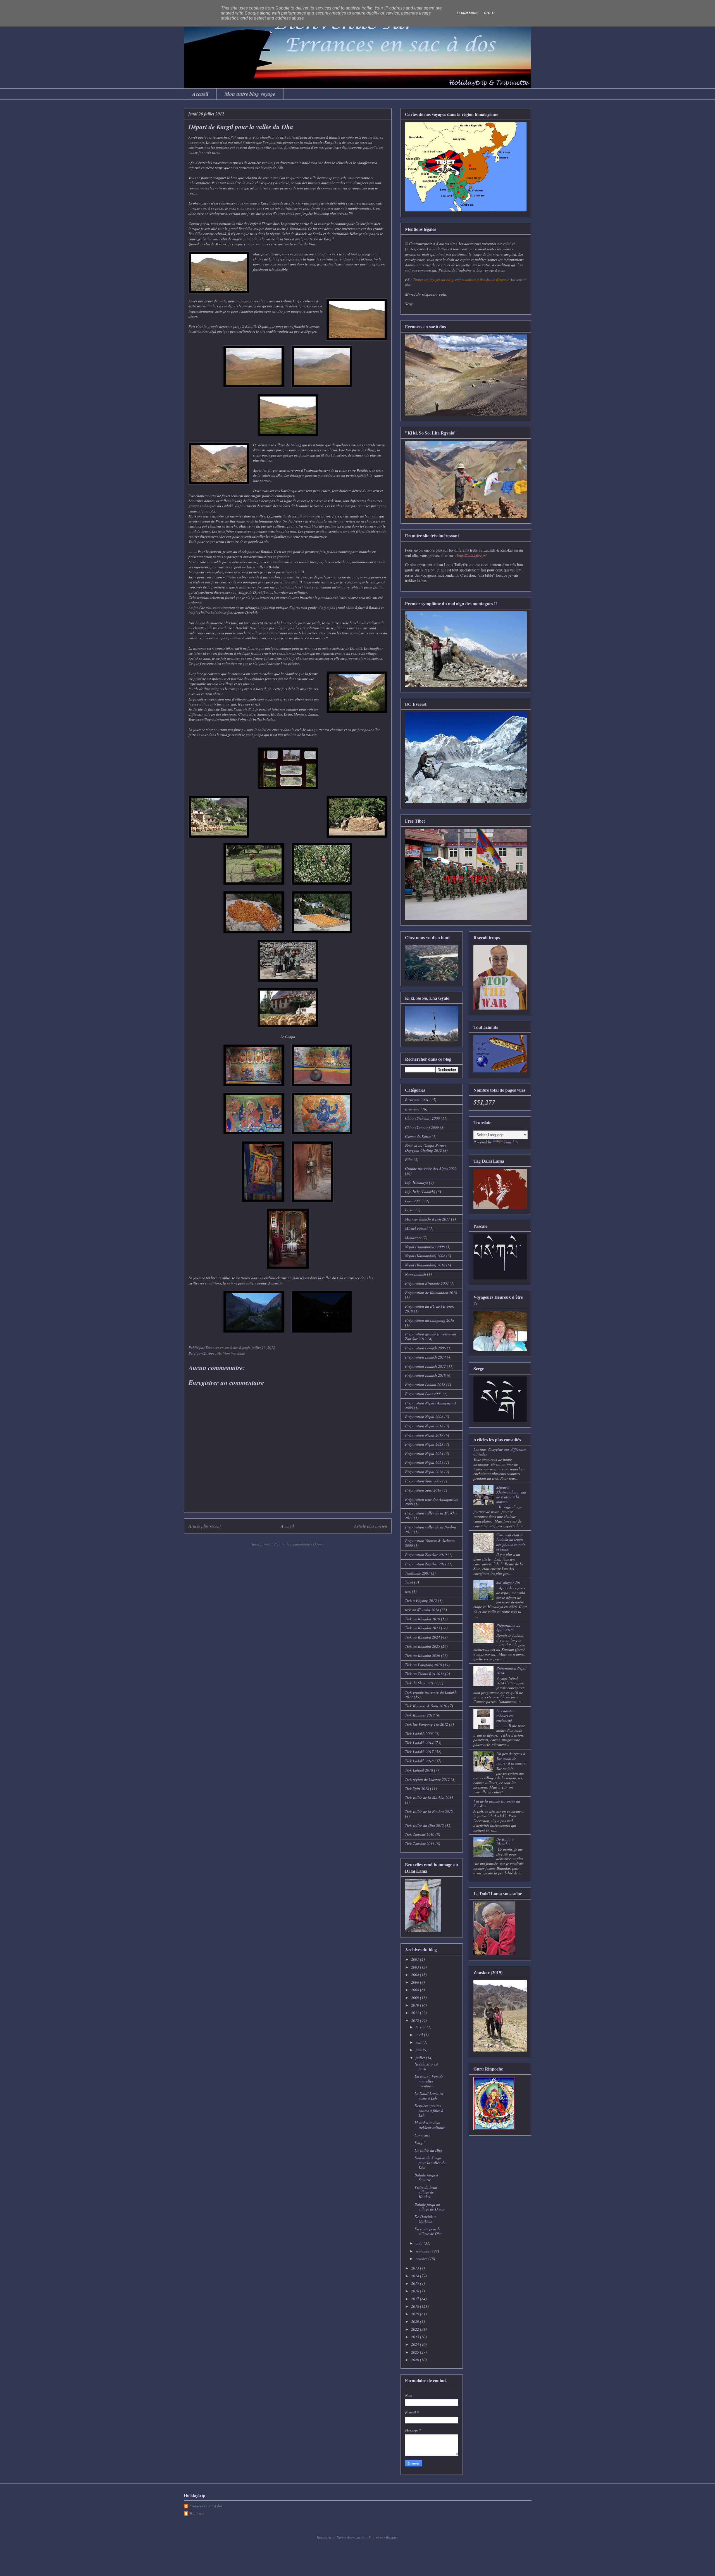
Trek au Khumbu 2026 (422, 1655)
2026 (416, 2360)
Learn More (468, 13)
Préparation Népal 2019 (424, 1435)
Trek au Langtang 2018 (423, 1665)
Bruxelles (412, 1109)
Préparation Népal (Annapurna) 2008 (430, 1405)
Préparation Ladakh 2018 (425, 1375)
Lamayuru (422, 2135)
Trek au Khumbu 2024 (422, 1637)
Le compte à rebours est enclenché (506, 1716)
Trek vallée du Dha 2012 (424, 1825)
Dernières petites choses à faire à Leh (429, 2110)
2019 (416, 2314)
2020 (416, 2321)
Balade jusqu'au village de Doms (429, 2207)
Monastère (413, 1237)
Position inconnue (231, 1353)
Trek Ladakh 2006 (419, 1733)
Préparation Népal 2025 (424, 1462)
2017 (416, 2299)
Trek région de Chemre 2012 (427, 1779)
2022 (416, 2329)
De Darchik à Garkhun (425, 2219)
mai (419, 2042)
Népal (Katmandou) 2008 (425, 1256)
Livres (410, 1210)
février (421, 2027)
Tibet (409, 1582)
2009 (416, 1997)
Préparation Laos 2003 (423, 1394)
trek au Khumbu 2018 (422, 1610)
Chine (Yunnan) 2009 (422, 1127)
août (420, 2243)
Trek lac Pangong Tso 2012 (426, 1724)
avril (420, 2035)
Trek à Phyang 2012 (421, 1600)
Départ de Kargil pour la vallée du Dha (430, 2163)
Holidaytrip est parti (426, 2066)
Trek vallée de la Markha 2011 (429, 1797)
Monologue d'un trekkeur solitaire (430, 2125)
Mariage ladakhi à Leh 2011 (427, 1219)
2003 (416, 1967)
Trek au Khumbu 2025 (422, 1646)
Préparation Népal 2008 (424, 1417)
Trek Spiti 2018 (417, 1788)
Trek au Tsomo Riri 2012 (425, 1674)
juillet (421, 2058)
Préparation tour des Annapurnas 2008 (431, 1502)
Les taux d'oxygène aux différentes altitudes (500, 1452)
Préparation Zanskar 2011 (426, 1564)
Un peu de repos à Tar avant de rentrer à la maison (511, 1758)
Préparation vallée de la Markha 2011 (431, 1515)
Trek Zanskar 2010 (420, 1834)
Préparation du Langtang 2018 (430, 1320)
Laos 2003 (413, 1201)
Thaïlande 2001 (417, 1573)
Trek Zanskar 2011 (420, 1843)
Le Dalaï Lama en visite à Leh (429, 2096)
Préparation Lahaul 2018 (425, 1384)
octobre (422, 2258)
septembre (424, 2251)
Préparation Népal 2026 (424, 1472)
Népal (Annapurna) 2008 (425, 1247)
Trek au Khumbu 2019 (422, 1619)
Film (409, 1159)
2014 (416, 2276)
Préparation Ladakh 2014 (425, 1357)
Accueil (200, 94)
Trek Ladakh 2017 (419, 1752)
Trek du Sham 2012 (420, 1683)
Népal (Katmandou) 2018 (425, 1265)
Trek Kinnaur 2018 (420, 1715)
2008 (416, 1990)
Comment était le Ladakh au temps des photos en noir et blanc (511, 1542)
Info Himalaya (416, 1182)
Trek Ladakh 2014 (419, 1743)
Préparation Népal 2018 (424, 1426)
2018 (416, 2306)
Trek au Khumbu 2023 (422, 1628)
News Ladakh (415, 1274)
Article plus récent (205, 1526)
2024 (416, 2344)
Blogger (392, 2537)
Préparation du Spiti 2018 (508, 1628)
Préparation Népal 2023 (424, 1444)
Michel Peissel (416, 1228)
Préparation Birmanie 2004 (427, 1283)
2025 (416, 2352)
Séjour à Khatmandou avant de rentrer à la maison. (511, 1494)
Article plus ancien (371, 1526)
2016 (416, 2291)
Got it (490, 13)
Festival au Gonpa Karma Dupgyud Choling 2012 (425, 1148)
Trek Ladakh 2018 (419, 1761)
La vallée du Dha (428, 2150)
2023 (416, 2337)
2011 (416, 2013)
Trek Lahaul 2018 (419, 1770)
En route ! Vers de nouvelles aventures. (429, 2081)
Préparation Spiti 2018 (423, 1490)
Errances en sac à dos (206, 2506)
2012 (416, 2020)
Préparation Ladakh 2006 (425, 1348)
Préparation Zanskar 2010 (426, 1555)
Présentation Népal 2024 (511, 1670)
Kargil (420, 2143)
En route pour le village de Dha (428, 2231)
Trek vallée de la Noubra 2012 (429, 1811)
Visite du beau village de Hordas (426, 2192)
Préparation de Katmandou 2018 (431, 1292)
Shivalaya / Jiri (508, 1582)
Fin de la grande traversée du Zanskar (497, 1803)
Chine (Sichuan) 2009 (422, 1118)
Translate (511, 1142)
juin (419, 2050)
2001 (416, 1959)
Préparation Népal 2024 (424, 1453)
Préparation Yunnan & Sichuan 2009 (430, 1543)
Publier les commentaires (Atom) (299, 1544)
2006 (416, 1982)
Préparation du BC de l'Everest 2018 (430, 1309)
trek (408, 1591)
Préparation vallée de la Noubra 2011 (431, 1529)
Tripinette (197, 2513)
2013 (416, 2268)
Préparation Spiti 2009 (423, 1481)
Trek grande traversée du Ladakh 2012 (431, 1694)
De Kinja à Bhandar (505, 1841)
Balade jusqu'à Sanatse (426, 2177)
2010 (416, 2005)
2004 (416, 1975)
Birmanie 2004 (417, 1100)
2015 (416, 2283)
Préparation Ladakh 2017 (425, 1366)
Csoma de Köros (418, 1136)
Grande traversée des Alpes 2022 (431, 1168)
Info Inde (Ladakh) (420, 1192)
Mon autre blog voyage (250, 94)
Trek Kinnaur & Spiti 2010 (426, 1706)
